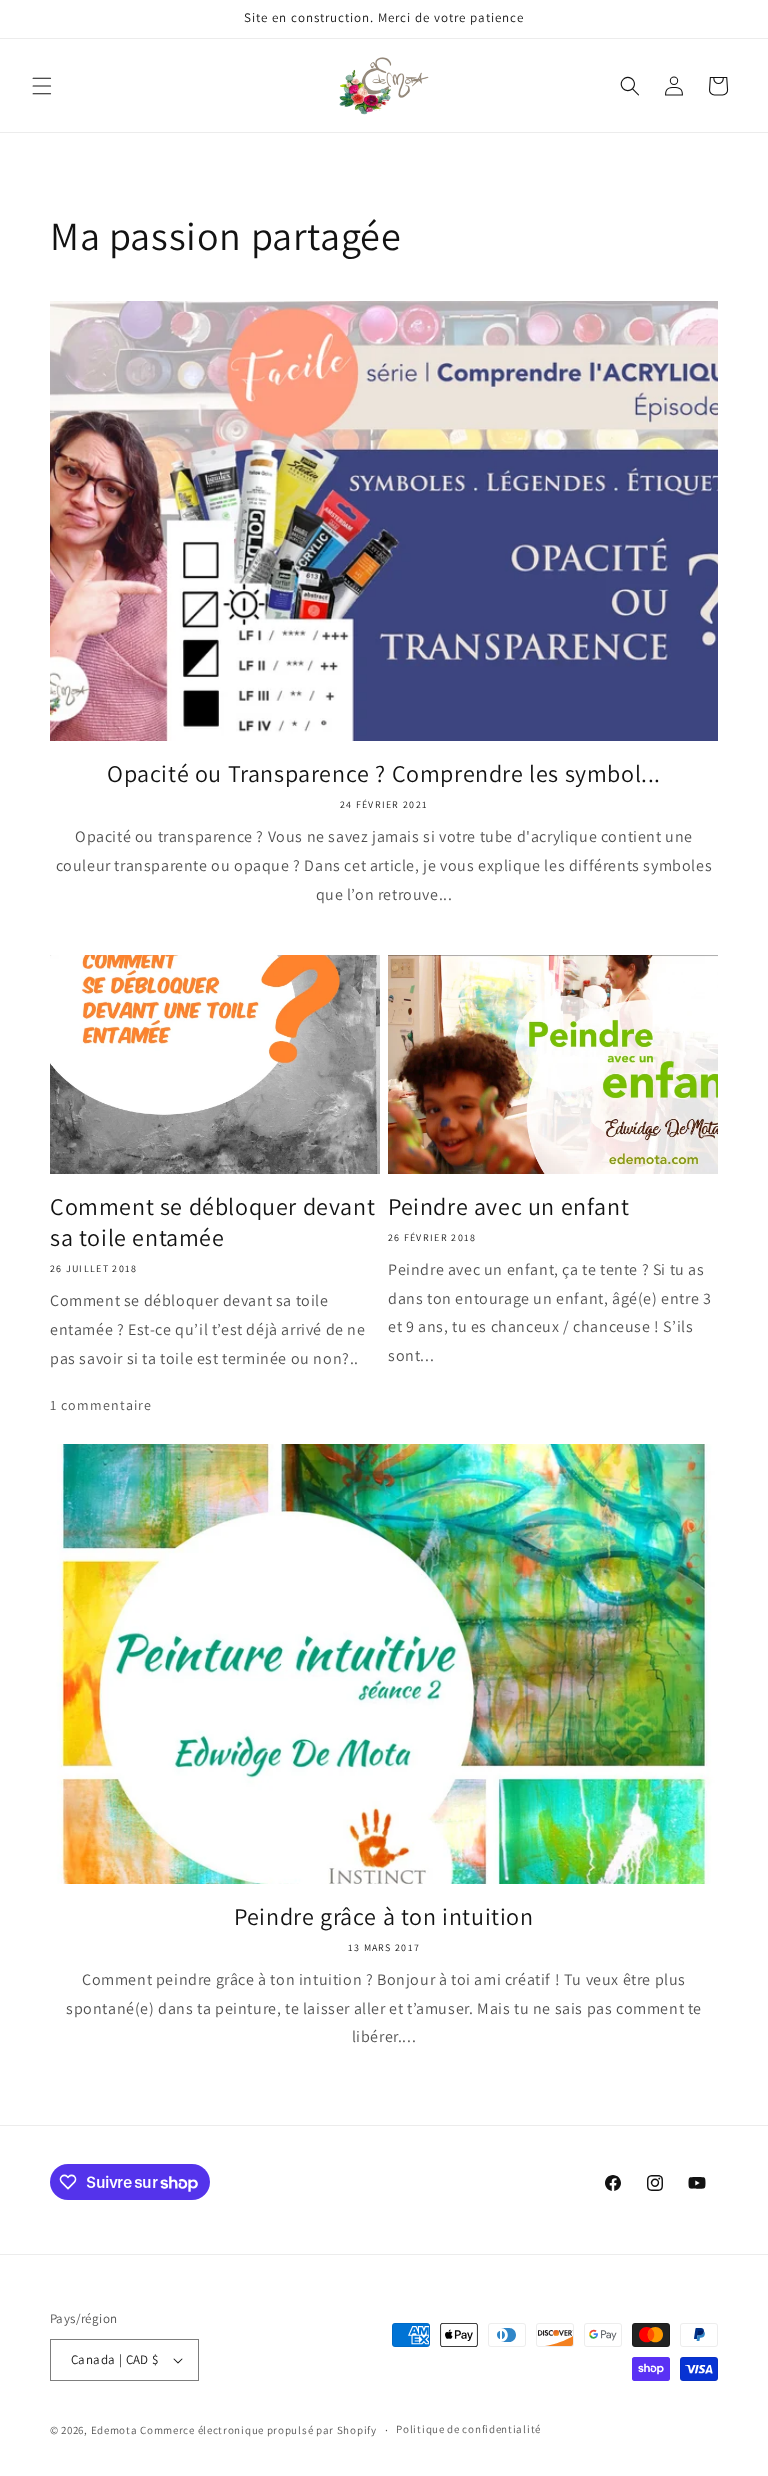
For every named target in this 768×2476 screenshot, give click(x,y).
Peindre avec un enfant (508, 1206)
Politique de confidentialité (468, 2429)
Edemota (114, 2430)
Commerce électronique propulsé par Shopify (258, 2430)
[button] (42, 86)
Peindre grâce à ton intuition (383, 1916)
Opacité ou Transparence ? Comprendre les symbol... (384, 773)
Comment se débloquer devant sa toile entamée (212, 1222)
